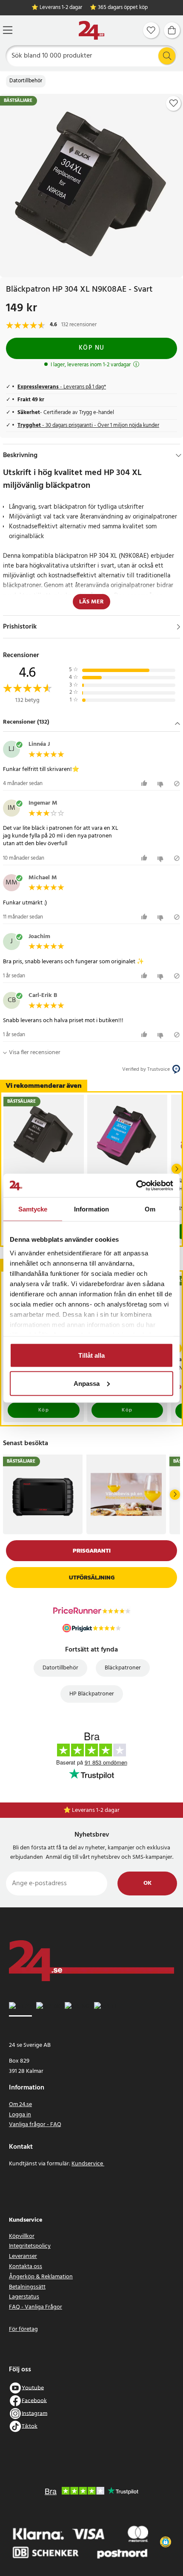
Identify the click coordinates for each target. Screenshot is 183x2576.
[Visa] (179, 627)
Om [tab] (150, 1209)
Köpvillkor (22, 2236)
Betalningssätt (27, 2287)
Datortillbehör (26, 81)
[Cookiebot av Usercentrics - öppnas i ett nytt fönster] (136, 1185)
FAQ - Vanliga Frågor (36, 2307)
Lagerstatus (24, 2297)
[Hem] (91, 30)
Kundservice (88, 2164)
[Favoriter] (151, 30)
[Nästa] (177, 1169)
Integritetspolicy (30, 2246)
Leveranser (23, 2256)
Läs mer (91, 602)
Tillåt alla (91, 1355)
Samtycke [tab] (33, 1209)
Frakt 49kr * (96, 1810)
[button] (91, 723)
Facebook (34, 2401)
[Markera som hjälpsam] (145, 784)
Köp (44, 1410)
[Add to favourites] (174, 103)
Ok (147, 1883)
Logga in (20, 2115)
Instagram (34, 2413)
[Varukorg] (172, 30)
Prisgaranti (92, 1551)
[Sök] (167, 56)
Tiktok (30, 2426)
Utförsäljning (92, 1578)
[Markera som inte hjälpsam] (162, 784)
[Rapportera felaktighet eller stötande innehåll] (177, 784)
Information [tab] (91, 1209)
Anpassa (87, 1383)
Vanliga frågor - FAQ (35, 2125)
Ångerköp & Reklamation (41, 2277)
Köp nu (92, 348)
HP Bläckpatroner (92, 1694)
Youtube (33, 2388)
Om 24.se (20, 2105)
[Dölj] (179, 455)
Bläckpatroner (123, 1668)
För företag (23, 2329)
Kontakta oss (26, 2267)
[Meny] (8, 30)
